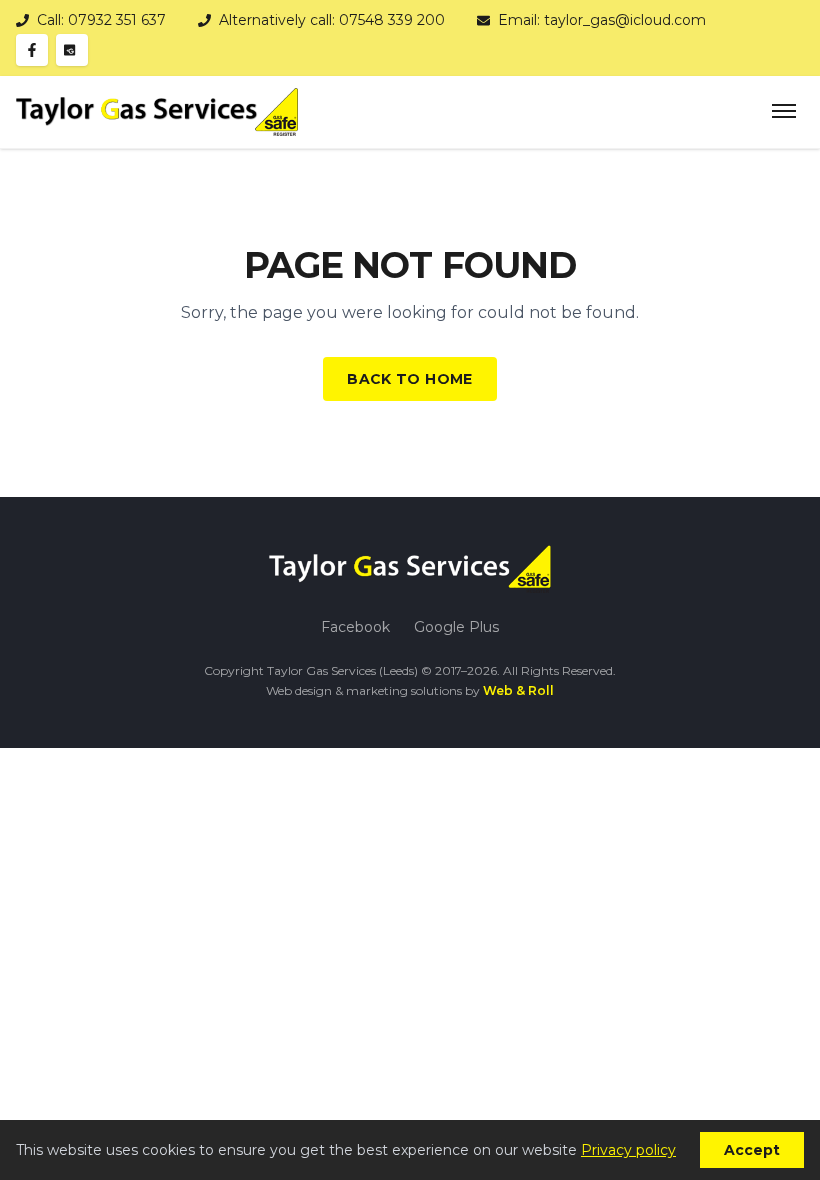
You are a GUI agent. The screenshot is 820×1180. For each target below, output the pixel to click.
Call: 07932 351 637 (101, 20)
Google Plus (456, 627)
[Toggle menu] (784, 112)
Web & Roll (518, 690)
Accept (752, 1150)
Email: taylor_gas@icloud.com (602, 20)
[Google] (72, 50)
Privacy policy (628, 1150)
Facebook (355, 627)
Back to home (409, 379)
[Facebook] (32, 50)
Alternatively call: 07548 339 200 (332, 20)
